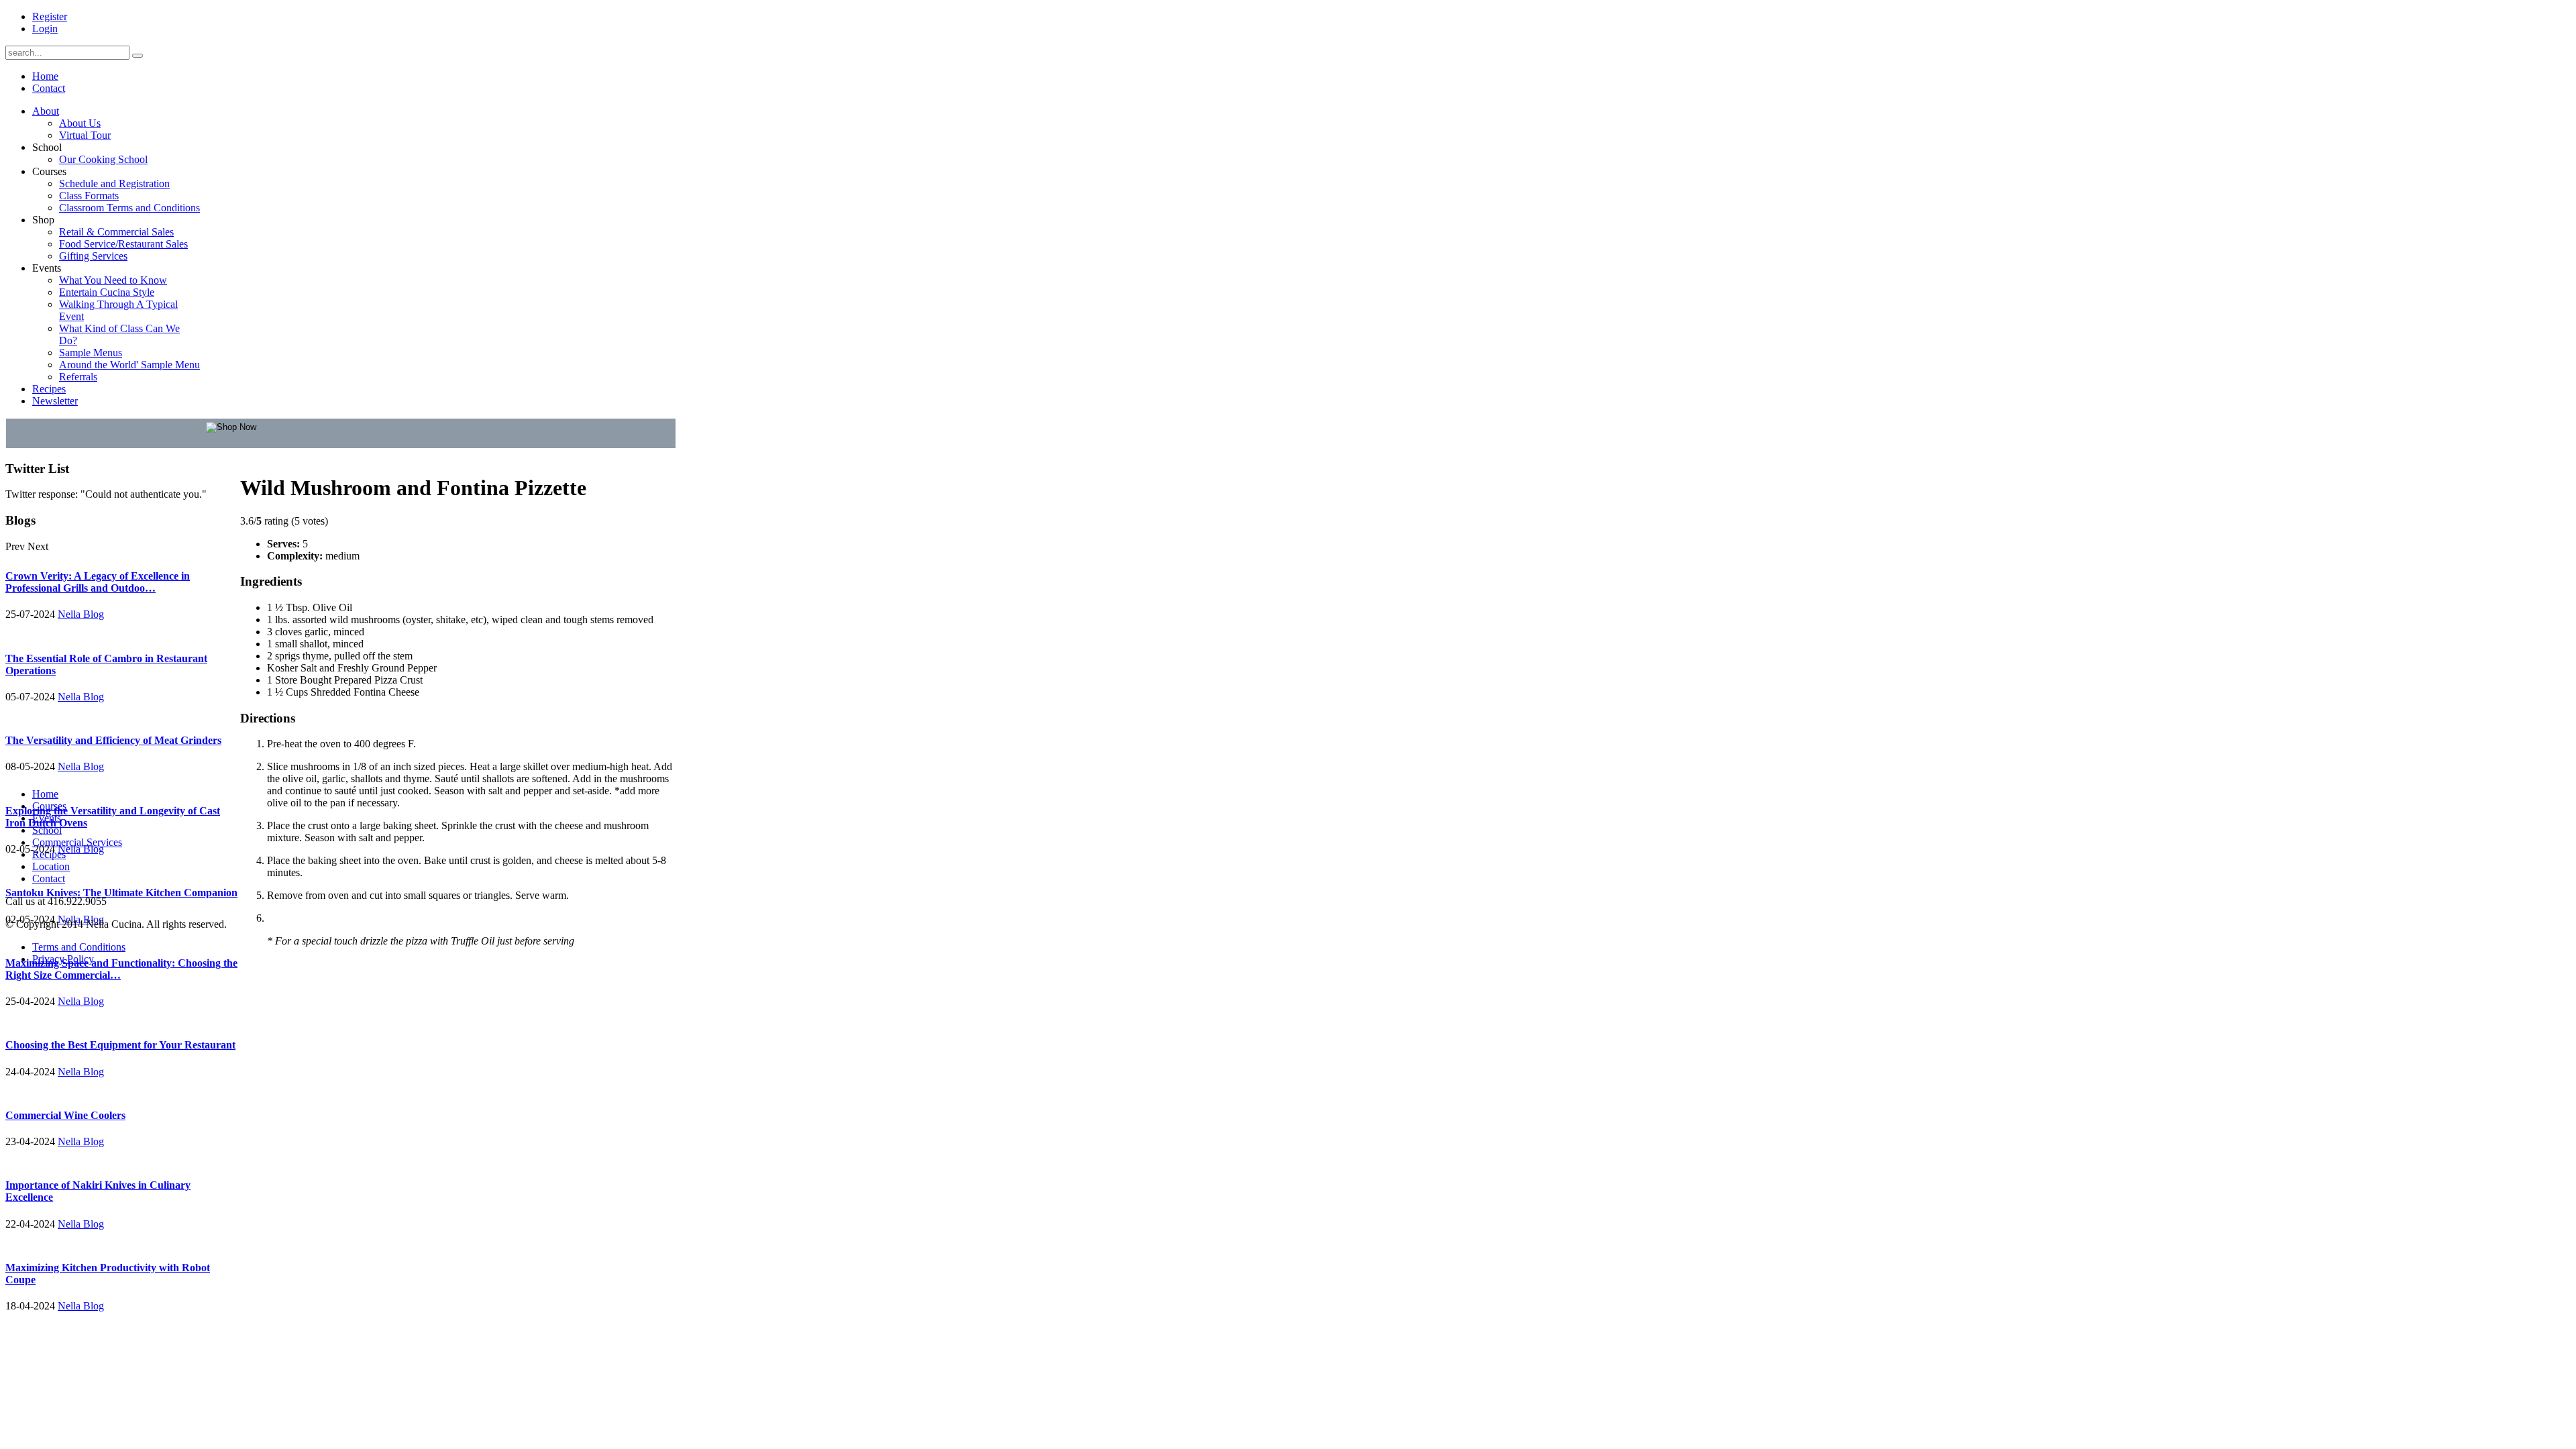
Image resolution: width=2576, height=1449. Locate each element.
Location (51, 866)
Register (50, 16)
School (47, 830)
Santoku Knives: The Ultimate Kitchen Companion (121, 893)
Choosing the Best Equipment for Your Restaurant (120, 1045)
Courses (49, 806)
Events (47, 818)
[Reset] (138, 56)
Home (45, 794)
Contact (49, 878)
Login (45, 29)
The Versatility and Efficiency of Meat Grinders (113, 740)
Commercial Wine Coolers (65, 1115)
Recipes (49, 854)
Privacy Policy (63, 959)
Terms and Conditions (79, 947)
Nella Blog (81, 614)
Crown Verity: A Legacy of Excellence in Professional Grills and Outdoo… (98, 582)
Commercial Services (77, 842)
